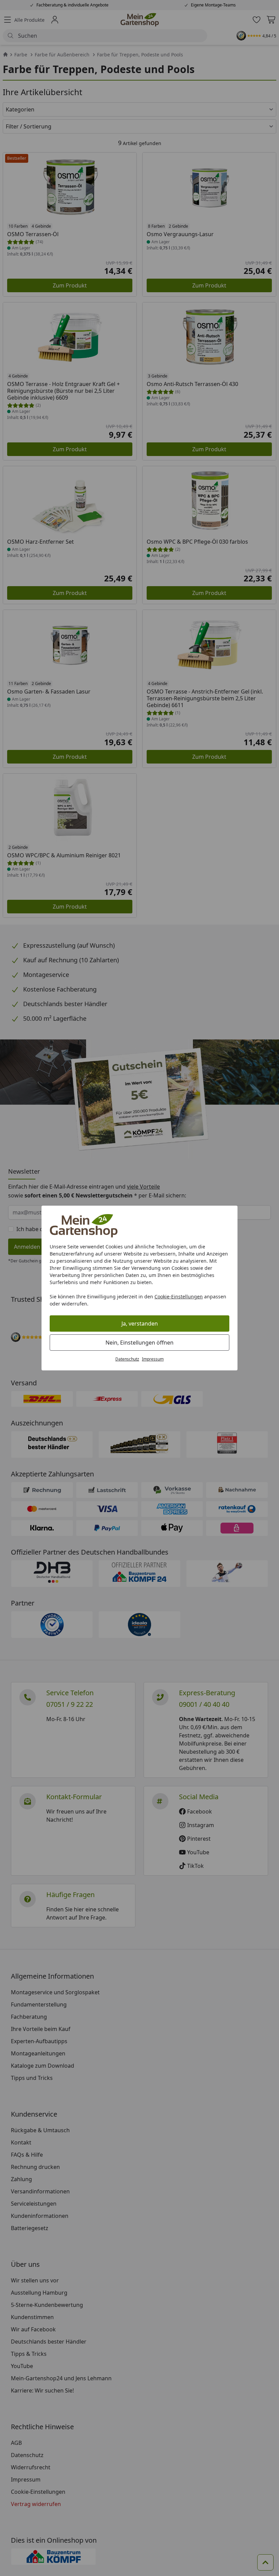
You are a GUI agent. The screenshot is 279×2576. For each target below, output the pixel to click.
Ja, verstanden (140, 1324)
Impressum (153, 1359)
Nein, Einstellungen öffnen (139, 1343)
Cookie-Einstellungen (179, 1296)
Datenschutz (127, 1359)
